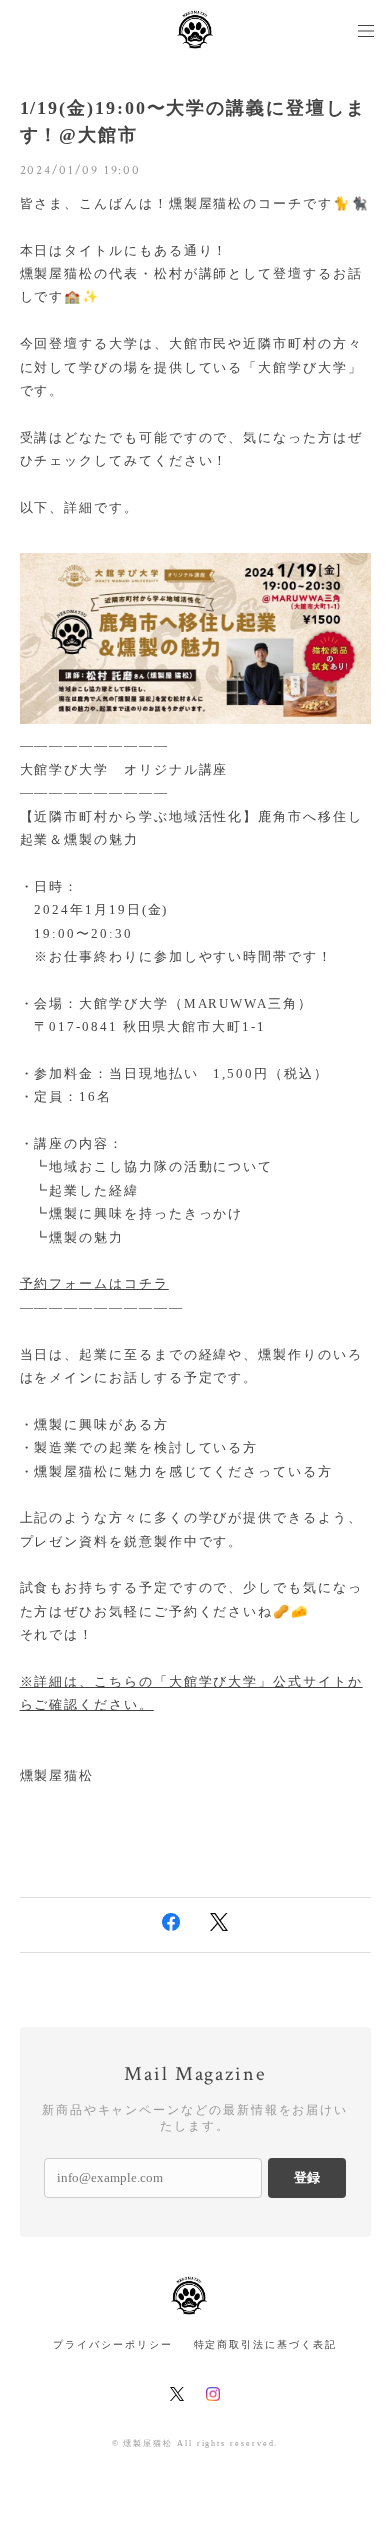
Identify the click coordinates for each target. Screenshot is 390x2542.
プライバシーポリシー (112, 2344)
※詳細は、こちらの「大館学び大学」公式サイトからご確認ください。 (191, 1693)
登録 (307, 2177)
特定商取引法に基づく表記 (265, 2344)
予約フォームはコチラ (94, 1283)
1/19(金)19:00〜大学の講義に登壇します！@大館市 (193, 121)
